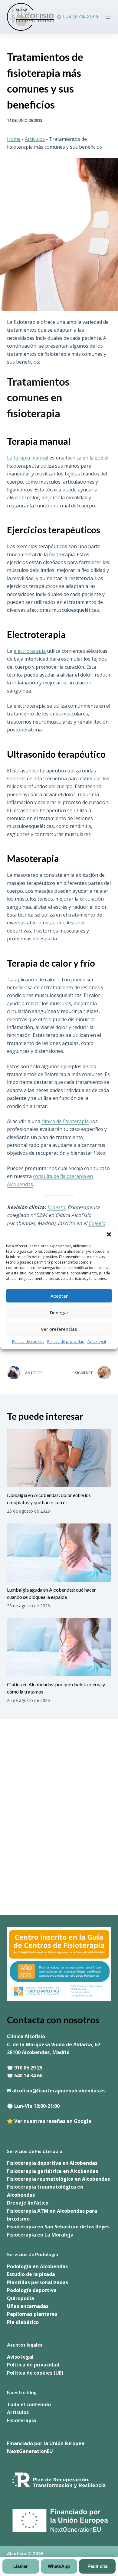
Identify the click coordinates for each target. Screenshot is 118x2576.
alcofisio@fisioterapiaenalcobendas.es (59, 2091)
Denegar (59, 1312)
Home (14, 139)
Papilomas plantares (32, 2314)
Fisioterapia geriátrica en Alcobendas (52, 2171)
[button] (109, 1234)
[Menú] (108, 17)
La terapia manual (28, 458)
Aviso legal (97, 1342)
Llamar (21, 2566)
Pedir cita (97, 2566)
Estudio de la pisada (31, 2274)
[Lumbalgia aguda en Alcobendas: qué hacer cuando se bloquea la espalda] (59, 1553)
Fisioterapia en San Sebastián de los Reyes (58, 2227)
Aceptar (59, 1296)
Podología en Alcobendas (37, 2266)
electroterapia (30, 651)
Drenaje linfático (28, 2203)
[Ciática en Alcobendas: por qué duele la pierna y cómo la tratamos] (59, 1647)
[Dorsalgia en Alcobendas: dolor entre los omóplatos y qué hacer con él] (59, 1458)
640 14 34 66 (28, 2076)
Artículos (35, 139)
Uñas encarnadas (28, 2306)
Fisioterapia (21, 2420)
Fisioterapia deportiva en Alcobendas (52, 2163)
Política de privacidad (66, 1342)
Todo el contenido (29, 2404)
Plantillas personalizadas (38, 2282)
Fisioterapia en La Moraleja (40, 2235)
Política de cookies (28, 1342)
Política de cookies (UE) (35, 2373)
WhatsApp (59, 2566)
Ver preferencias (59, 1329)
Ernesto (56, 1207)
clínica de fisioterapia (65, 1121)
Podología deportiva (32, 2290)
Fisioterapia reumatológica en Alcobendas (58, 2179)
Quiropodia (21, 2298)
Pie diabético (23, 2322)
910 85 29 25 (28, 2068)
